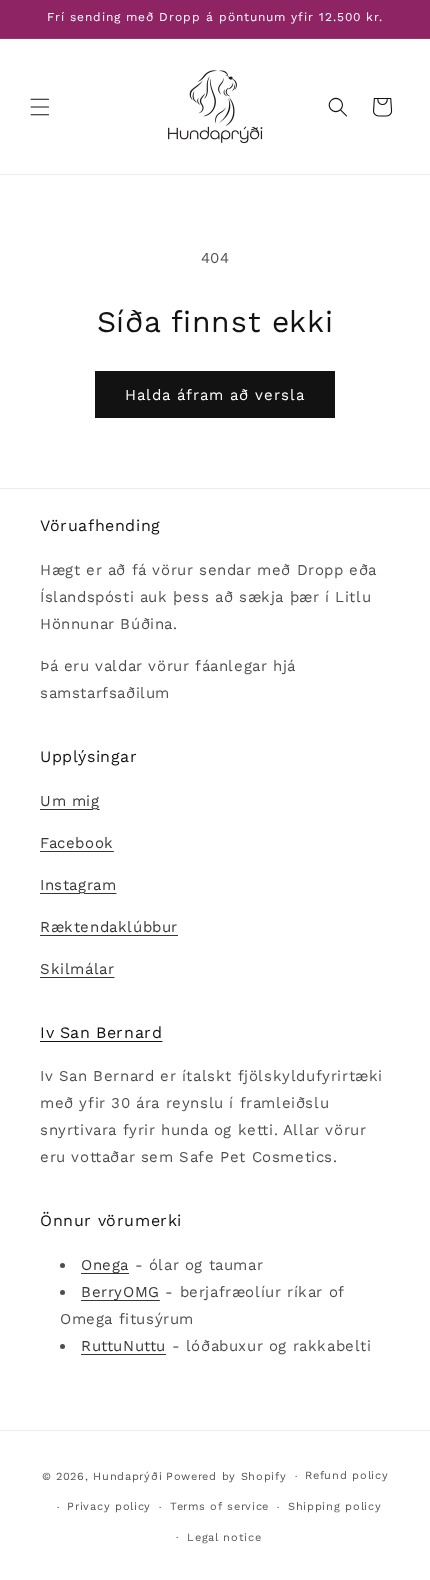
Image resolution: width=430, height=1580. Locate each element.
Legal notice (224, 1537)
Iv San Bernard (101, 1032)
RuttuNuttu (123, 1346)
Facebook (77, 843)
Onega (105, 1265)
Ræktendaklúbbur (109, 927)
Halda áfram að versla (215, 395)
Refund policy (346, 1475)
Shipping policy (335, 1506)
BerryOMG (120, 1292)
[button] (40, 107)
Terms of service (219, 1506)
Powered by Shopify (226, 1476)
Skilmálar (77, 969)
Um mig (70, 801)
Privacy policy (109, 1506)
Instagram (78, 885)
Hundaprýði (127, 1476)
